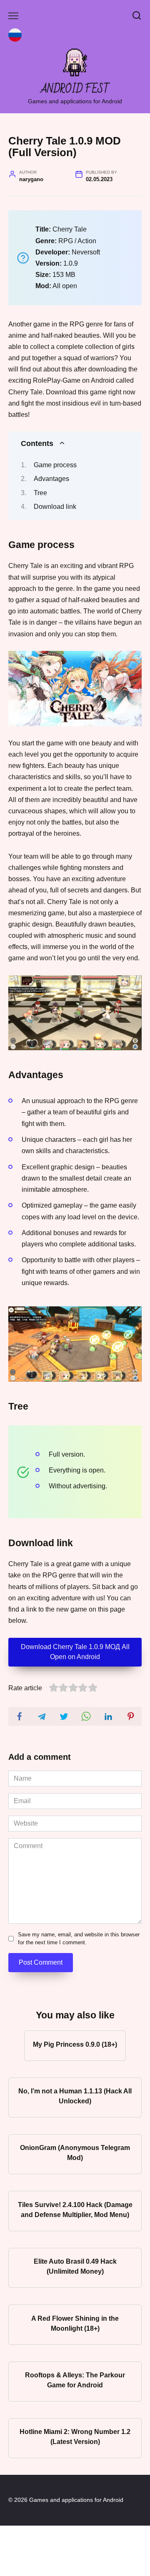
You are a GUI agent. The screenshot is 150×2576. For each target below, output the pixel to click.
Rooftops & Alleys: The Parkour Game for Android (75, 2380)
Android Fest (75, 89)
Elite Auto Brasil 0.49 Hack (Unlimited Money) (75, 2266)
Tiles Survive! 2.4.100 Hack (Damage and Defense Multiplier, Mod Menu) (75, 2209)
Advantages (51, 479)
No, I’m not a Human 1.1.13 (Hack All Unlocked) (75, 2096)
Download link (55, 507)
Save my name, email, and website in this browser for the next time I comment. (79, 1938)
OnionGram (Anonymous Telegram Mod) (75, 2153)
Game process (55, 465)
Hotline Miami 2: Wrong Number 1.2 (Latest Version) (75, 2437)
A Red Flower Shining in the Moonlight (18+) (75, 2323)
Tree (40, 493)
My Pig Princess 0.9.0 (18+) (75, 2044)
